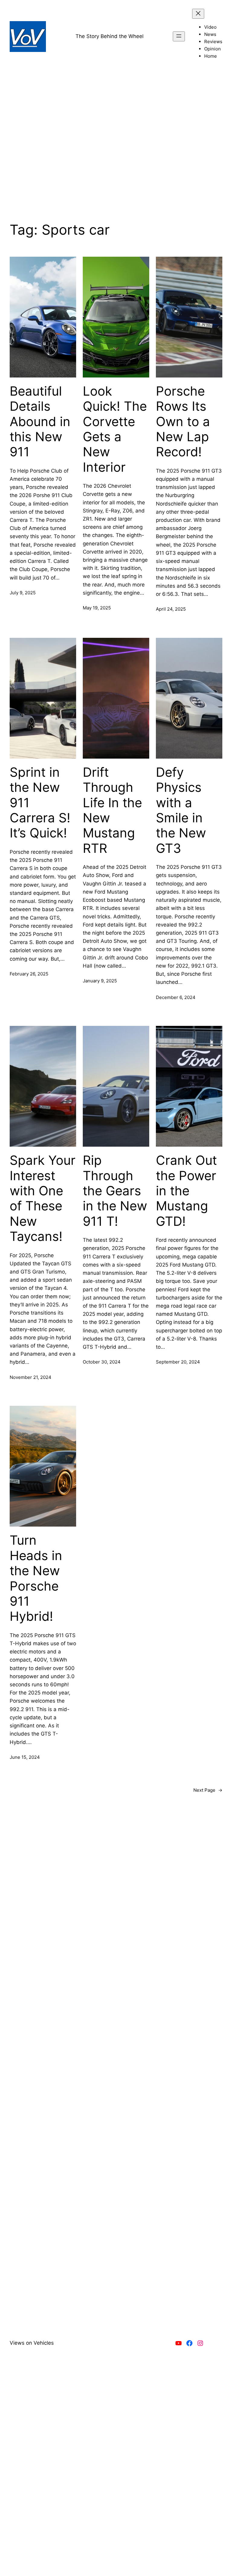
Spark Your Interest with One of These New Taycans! (43, 1198)
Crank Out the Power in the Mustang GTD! (186, 1191)
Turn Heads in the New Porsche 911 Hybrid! (36, 1578)
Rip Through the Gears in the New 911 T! (115, 1191)
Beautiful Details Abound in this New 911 (40, 422)
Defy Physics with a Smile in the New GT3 (181, 810)
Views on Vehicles (32, 2343)
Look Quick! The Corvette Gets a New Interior (115, 429)
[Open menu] (179, 36)
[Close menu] (198, 14)
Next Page (208, 1790)
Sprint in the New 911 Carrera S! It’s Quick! (40, 803)
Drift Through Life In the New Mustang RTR (112, 810)
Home (211, 56)
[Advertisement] (116, 154)
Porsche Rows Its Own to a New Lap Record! (183, 422)
